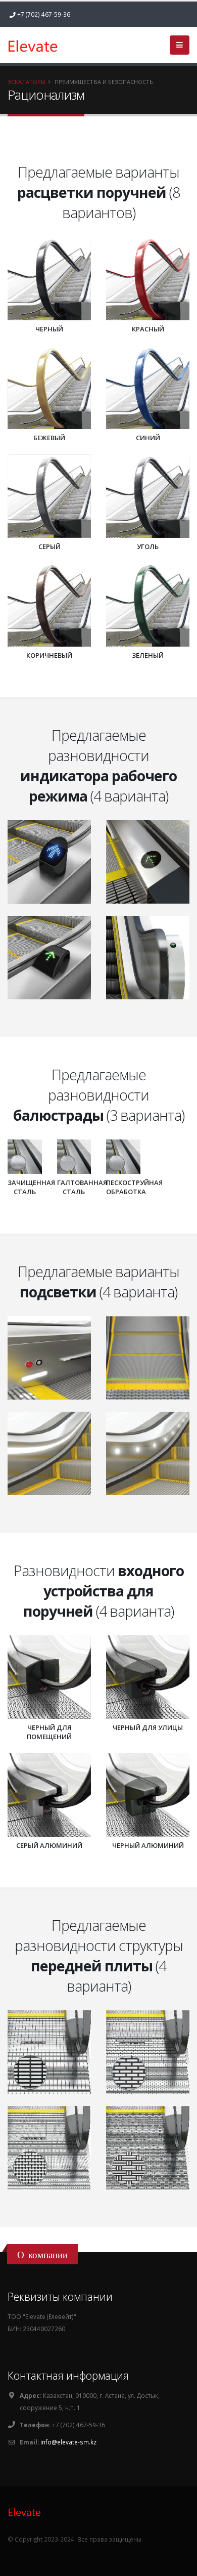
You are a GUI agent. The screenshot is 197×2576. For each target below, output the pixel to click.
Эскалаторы (27, 82)
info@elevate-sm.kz (68, 2442)
